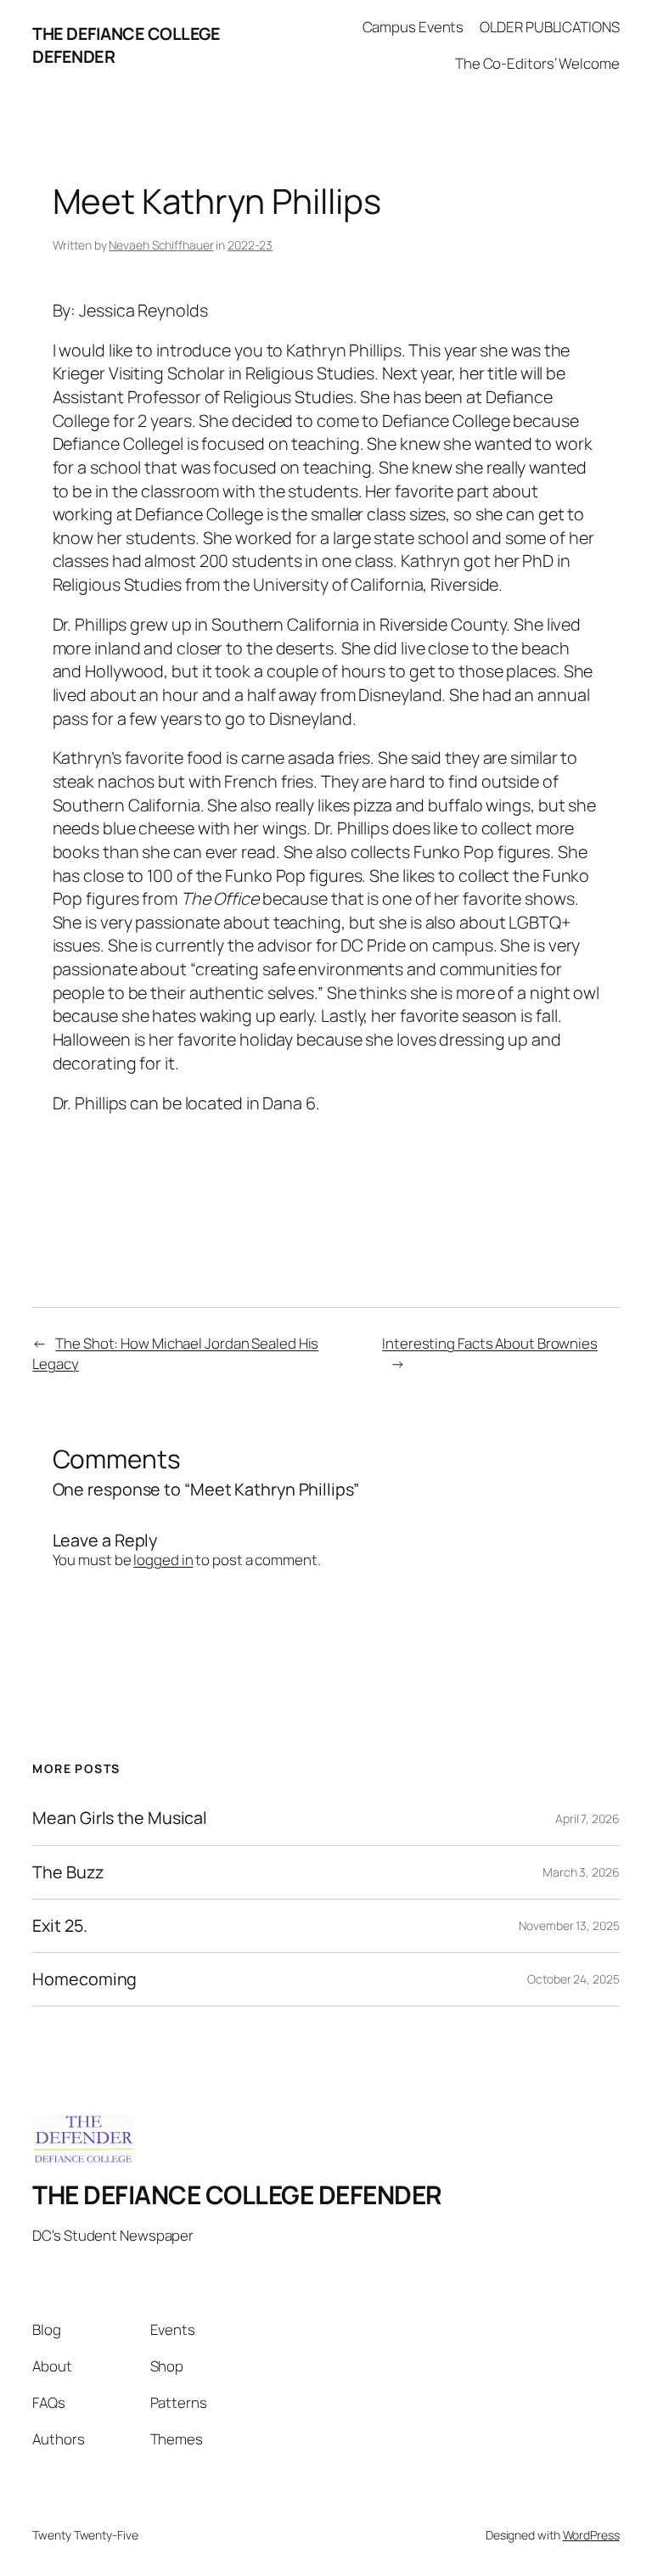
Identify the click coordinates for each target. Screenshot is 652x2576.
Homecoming (84, 1979)
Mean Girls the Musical (120, 1818)
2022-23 (250, 245)
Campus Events (413, 27)
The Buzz (67, 1872)
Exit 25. (59, 1926)
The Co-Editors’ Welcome (537, 63)
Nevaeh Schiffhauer (161, 245)
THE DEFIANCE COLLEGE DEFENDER (237, 2194)
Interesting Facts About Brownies (490, 1343)
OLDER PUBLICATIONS (549, 27)
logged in (163, 1560)
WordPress (591, 2535)
